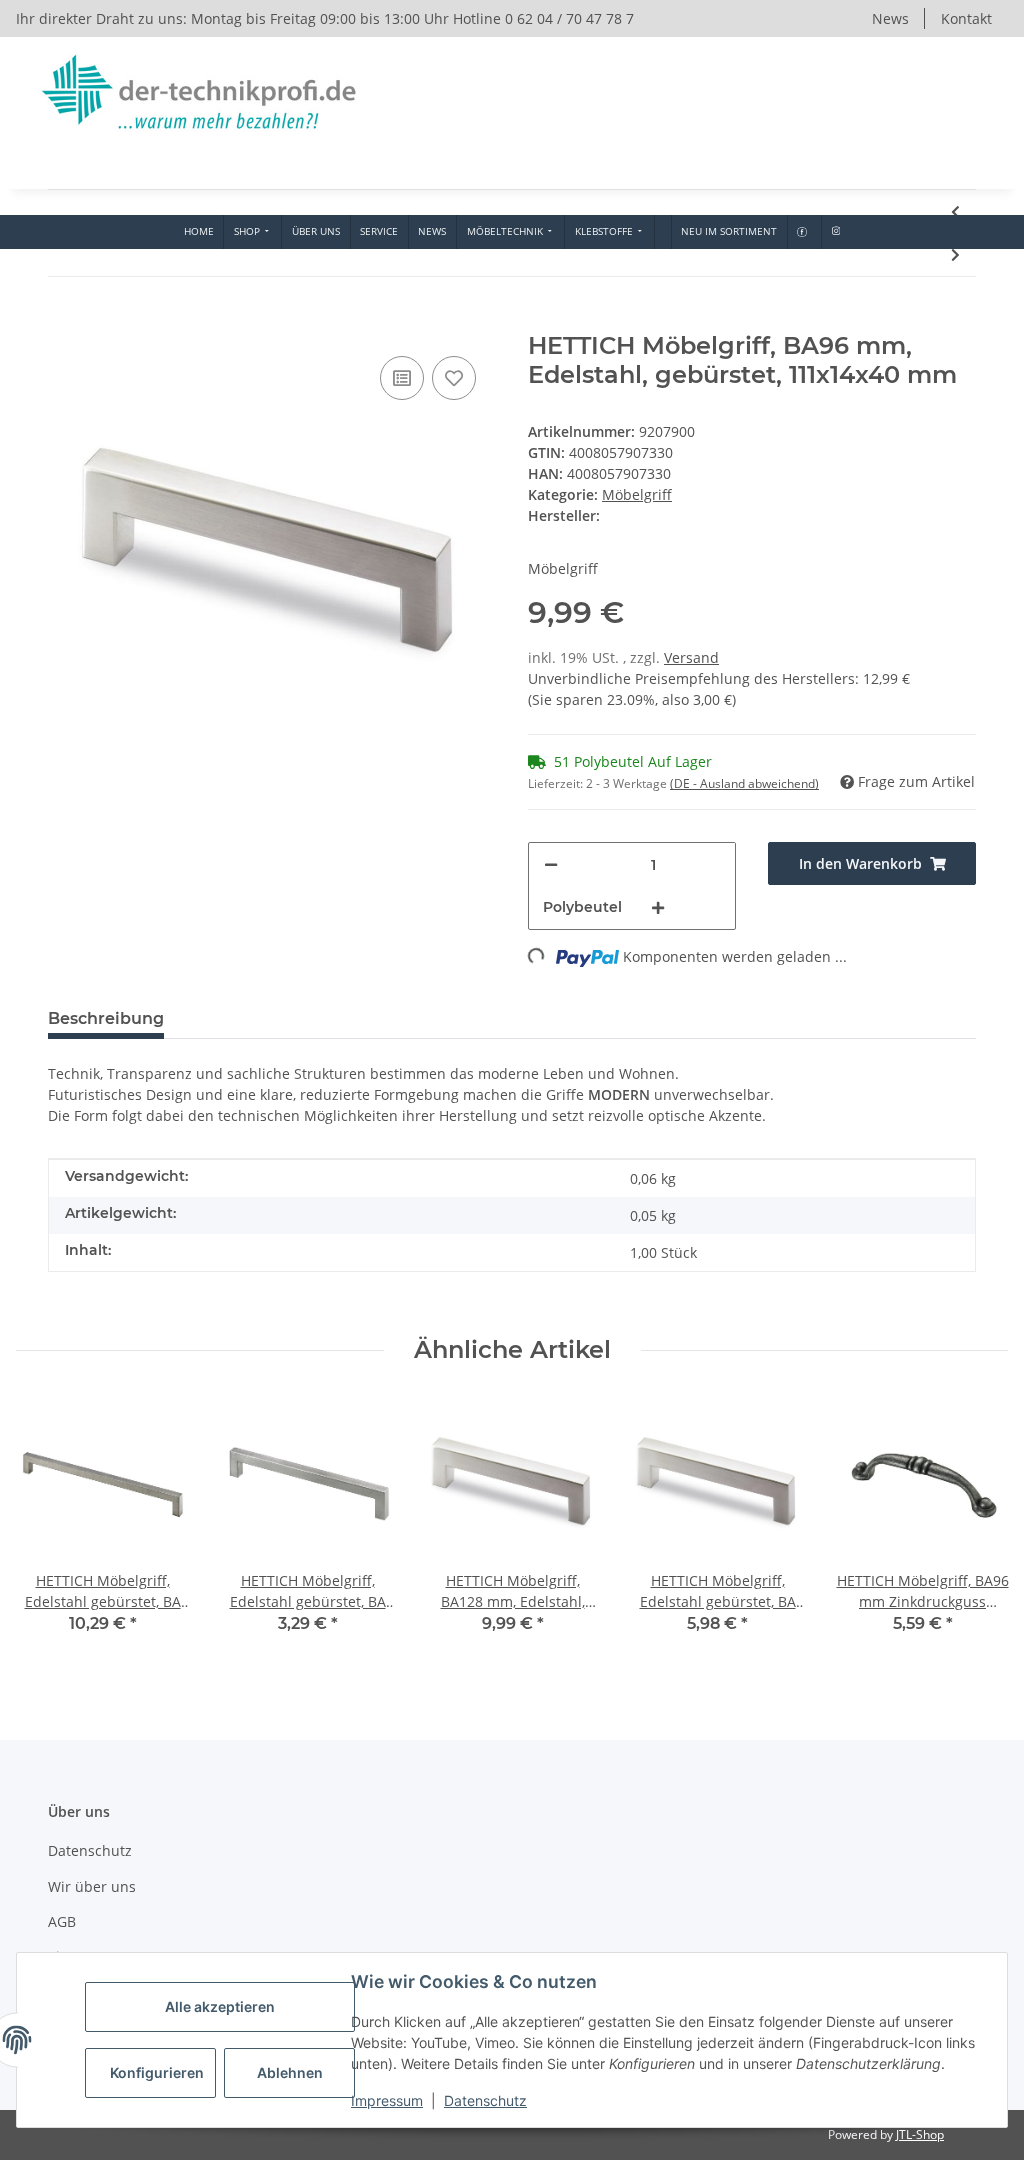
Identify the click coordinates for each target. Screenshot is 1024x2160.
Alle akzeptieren (220, 2006)
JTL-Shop (920, 2134)
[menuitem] (198, 232)
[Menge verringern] (551, 864)
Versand (691, 657)
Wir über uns (92, 1886)
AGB (62, 1921)
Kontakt (966, 18)
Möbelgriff (637, 494)
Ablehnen (290, 2072)
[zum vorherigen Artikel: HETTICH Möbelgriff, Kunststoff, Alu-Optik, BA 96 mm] (955, 211)
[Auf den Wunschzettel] (454, 378)
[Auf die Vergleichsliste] (402, 378)
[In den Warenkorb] (64, 321)
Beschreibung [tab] (106, 1018)
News (890, 18)
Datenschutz (485, 2100)
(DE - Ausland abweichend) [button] (744, 783)
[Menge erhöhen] (658, 907)
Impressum (387, 2100)
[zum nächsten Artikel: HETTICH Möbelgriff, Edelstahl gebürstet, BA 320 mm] (955, 254)
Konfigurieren (157, 2072)
